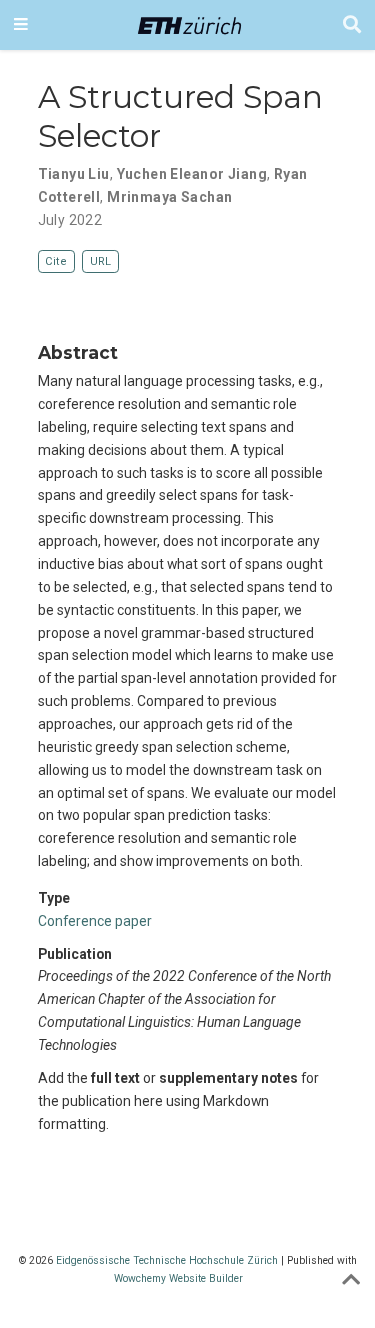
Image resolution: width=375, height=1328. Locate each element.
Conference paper (95, 921)
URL (100, 261)
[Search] (352, 25)
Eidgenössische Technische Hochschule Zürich (167, 1260)
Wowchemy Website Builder (178, 1278)
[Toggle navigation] (21, 25)
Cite (56, 261)
